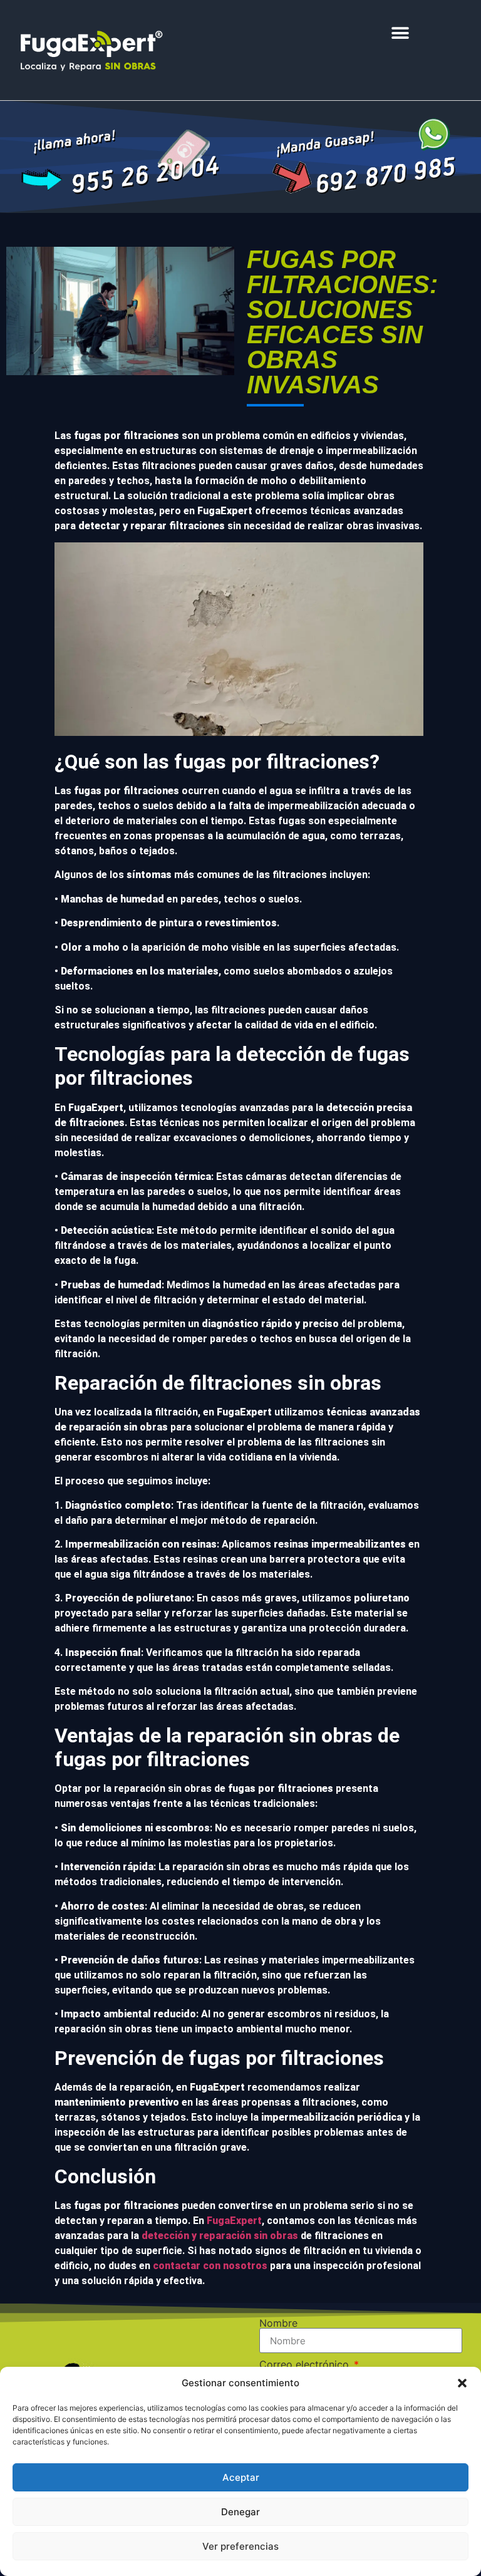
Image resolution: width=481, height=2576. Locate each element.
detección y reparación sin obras (220, 2236)
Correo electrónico (306, 2364)
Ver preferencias (240, 2546)
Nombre (278, 2323)
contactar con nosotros (210, 2266)
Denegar (240, 2512)
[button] (462, 2383)
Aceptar (241, 2477)
